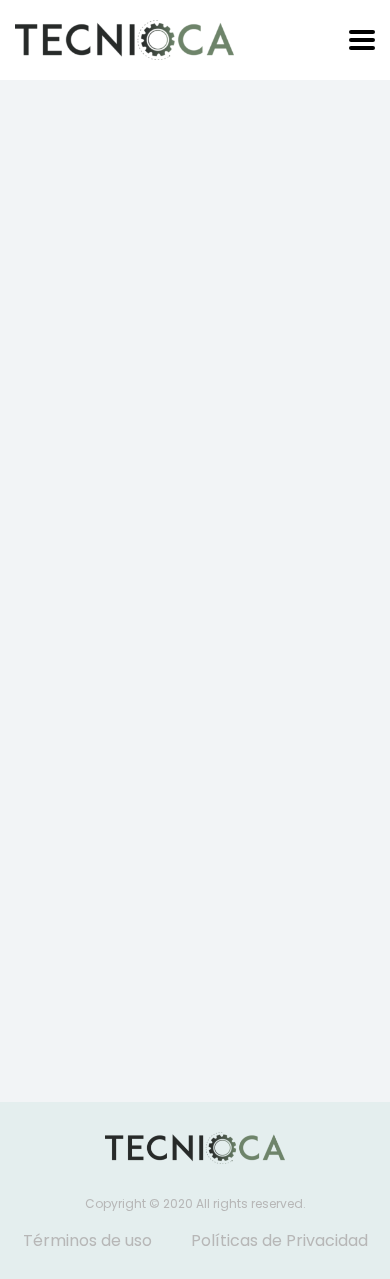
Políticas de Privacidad (279, 1240)
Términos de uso (87, 1240)
